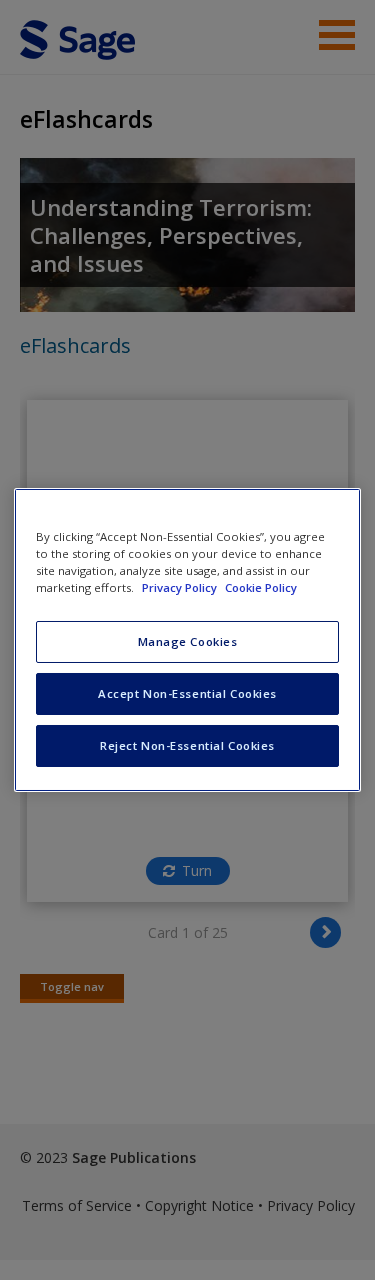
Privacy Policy (181, 587)
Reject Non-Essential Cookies (187, 745)
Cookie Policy (261, 587)
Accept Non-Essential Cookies (187, 693)
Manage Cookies (188, 641)
